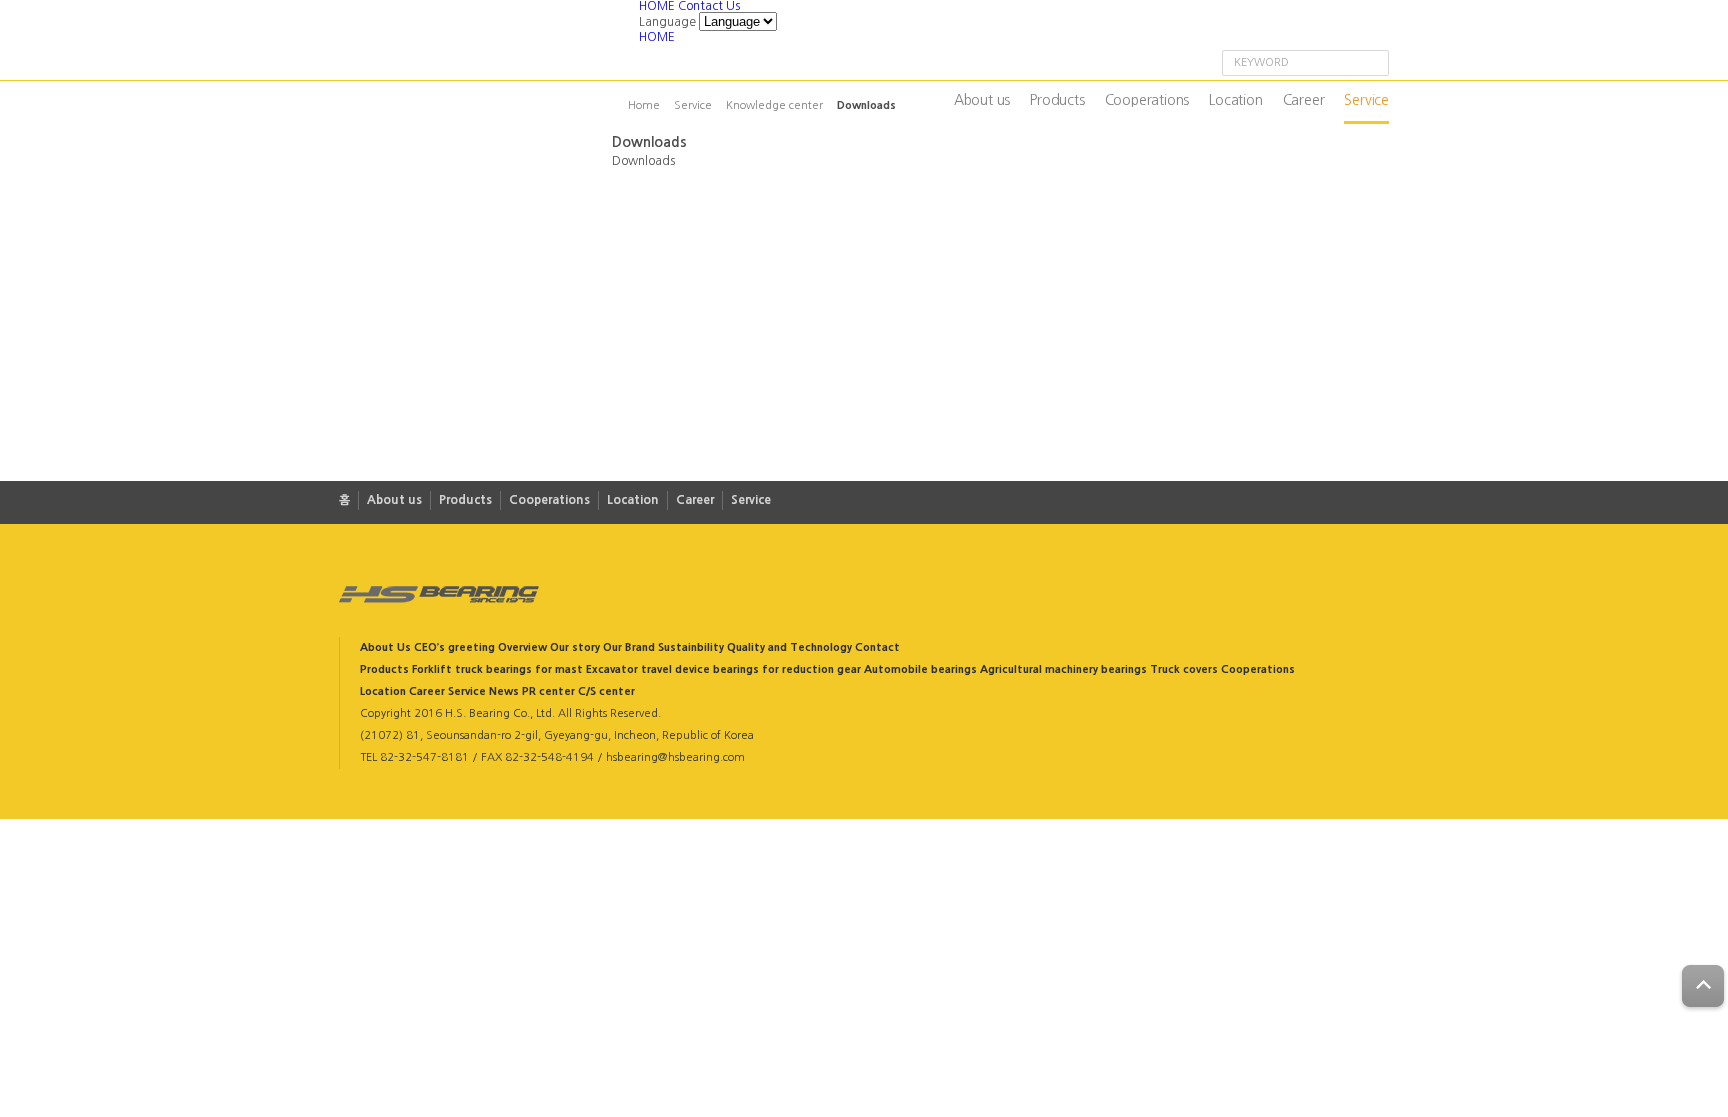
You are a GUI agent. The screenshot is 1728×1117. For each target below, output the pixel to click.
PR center (548, 691)
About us (982, 100)
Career (1304, 100)
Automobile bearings (920, 669)
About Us (385, 647)
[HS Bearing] (489, 41)
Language (667, 22)
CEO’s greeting (454, 647)
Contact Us (709, 6)
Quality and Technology (789, 647)
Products (1057, 100)
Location (1235, 100)
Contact (877, 647)
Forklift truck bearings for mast (497, 669)
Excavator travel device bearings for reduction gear (723, 669)
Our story (575, 647)
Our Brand (629, 647)
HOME (658, 6)
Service (1366, 100)
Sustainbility (691, 647)
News (504, 691)
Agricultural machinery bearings (1063, 669)
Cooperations (1147, 100)
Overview (522, 647)
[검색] (1372, 64)
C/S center (606, 691)
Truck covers (1184, 669)
